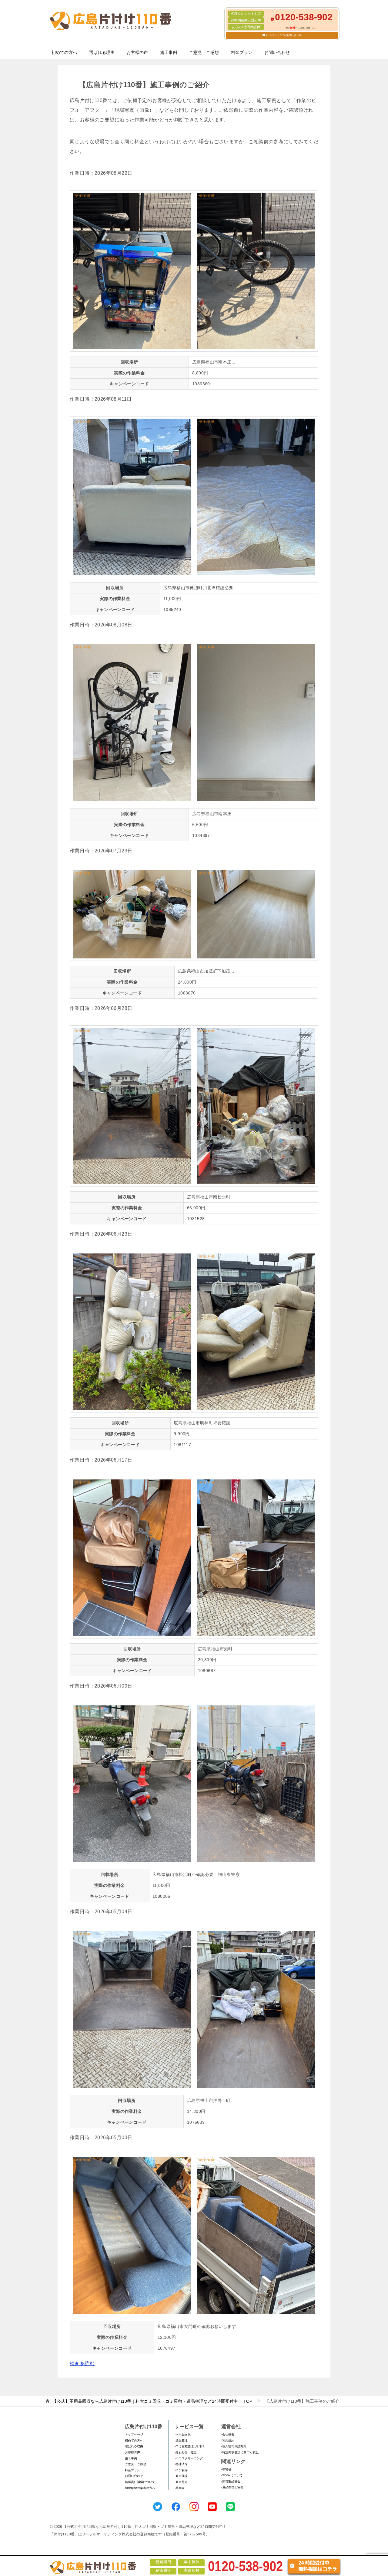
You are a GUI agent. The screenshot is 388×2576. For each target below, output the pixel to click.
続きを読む (82, 2364)
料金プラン (242, 52)
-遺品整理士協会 (232, 2487)
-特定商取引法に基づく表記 (240, 2452)
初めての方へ (64, 52)
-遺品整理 (181, 2440)
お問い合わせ (277, 52)
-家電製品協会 (231, 2481)
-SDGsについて (232, 2475)
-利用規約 (228, 2440)
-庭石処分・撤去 (186, 2452)
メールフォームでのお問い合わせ (283, 35)
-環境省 (226, 2469)
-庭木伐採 (181, 2476)
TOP (152, 2401)
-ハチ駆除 (181, 2470)
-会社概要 (228, 2434)
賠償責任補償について (140, 2482)
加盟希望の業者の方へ (140, 2488)
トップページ (134, 2434)
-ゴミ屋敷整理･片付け (189, 2446)
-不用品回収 (183, 2434)
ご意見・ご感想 (204, 52)
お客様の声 (137, 52)
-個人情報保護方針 (234, 2446)
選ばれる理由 (102, 52)
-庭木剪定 (181, 2482)
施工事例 (169, 52)
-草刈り (180, 2488)
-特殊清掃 (181, 2464)
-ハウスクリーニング (189, 2458)
